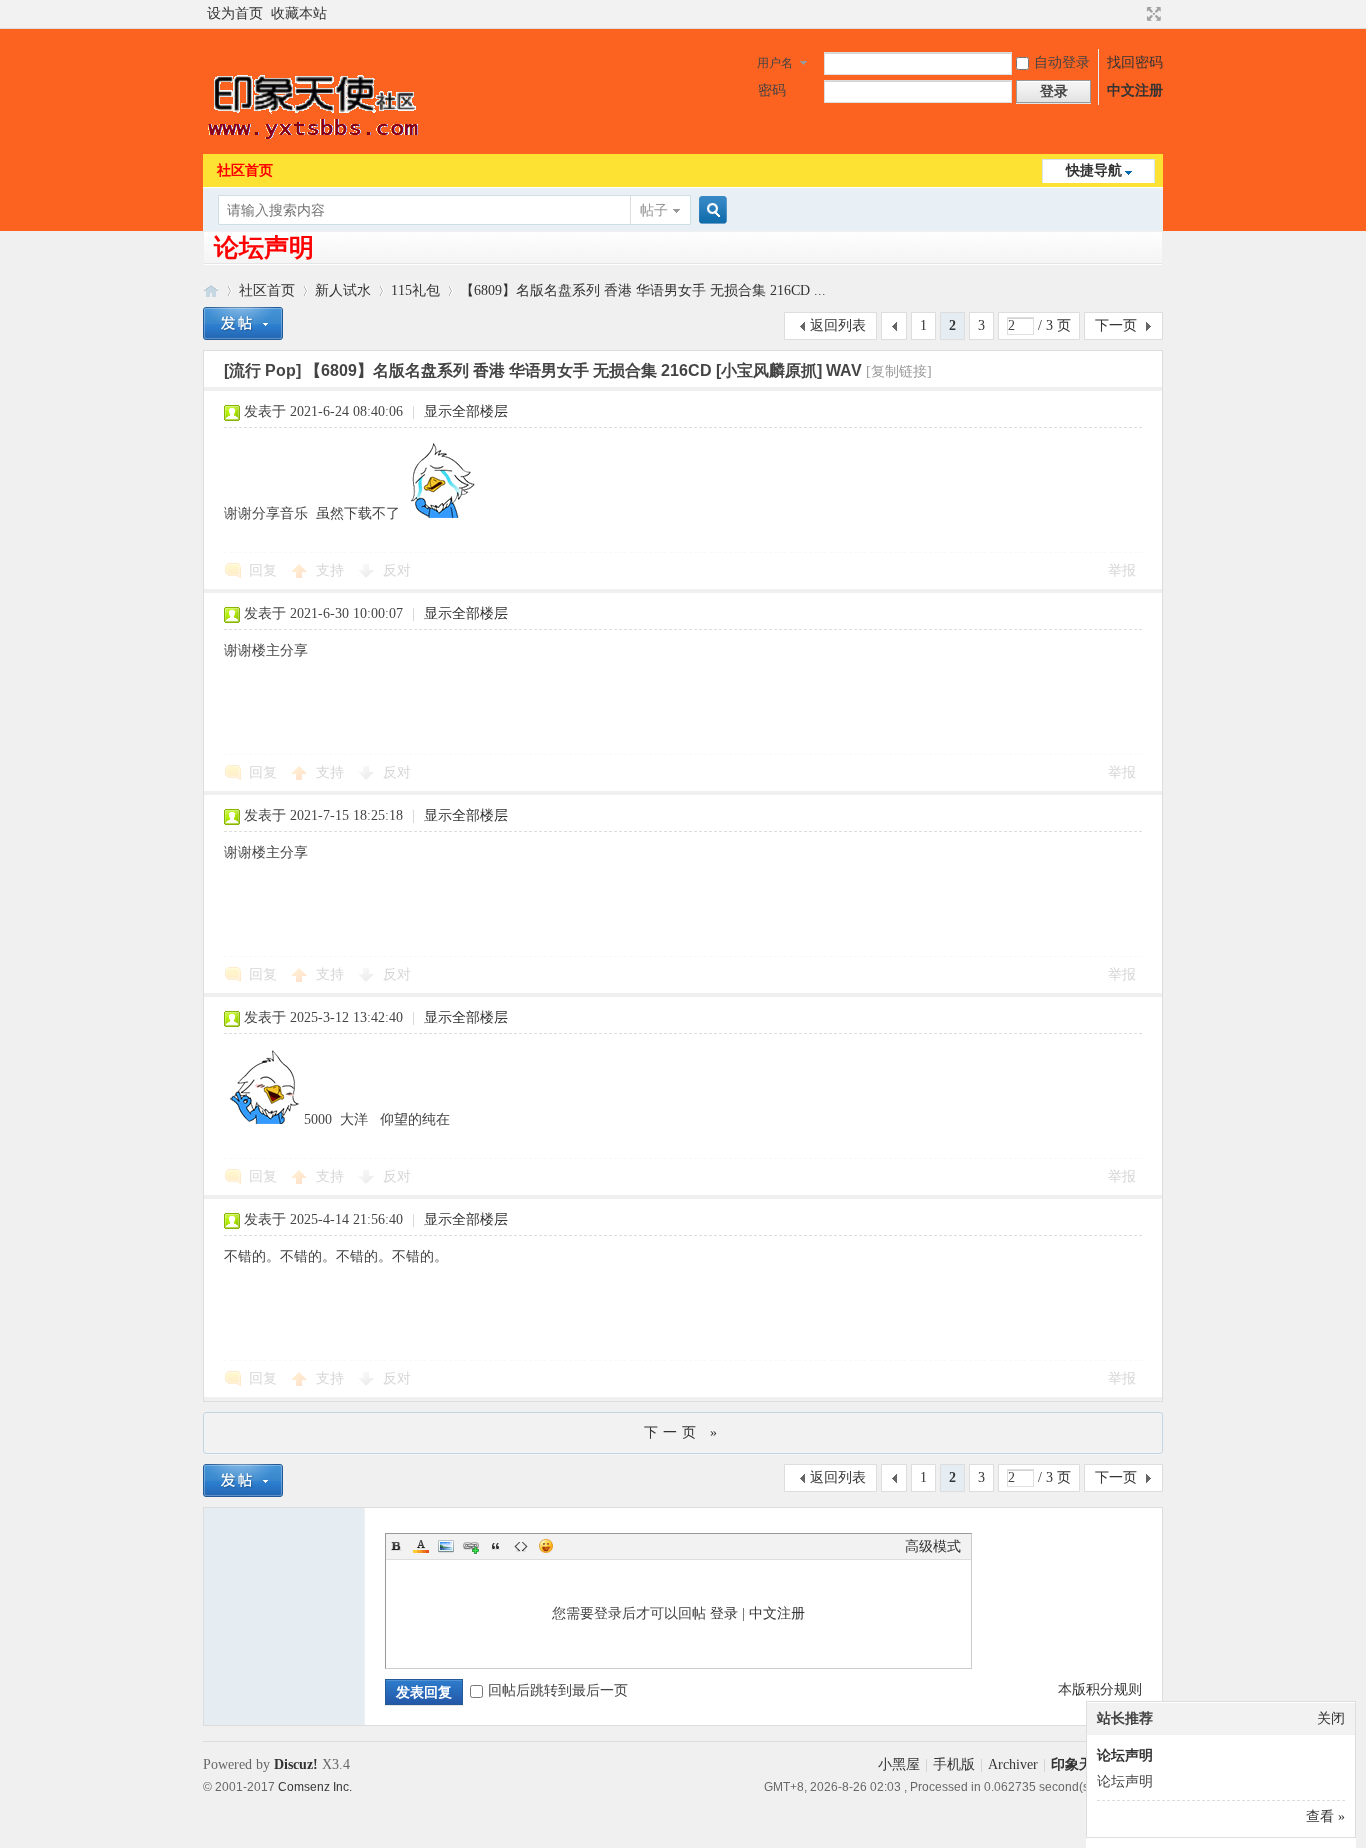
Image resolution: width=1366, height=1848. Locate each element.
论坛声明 (264, 247)
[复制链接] (899, 371)
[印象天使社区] (315, 141)
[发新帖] (243, 323)
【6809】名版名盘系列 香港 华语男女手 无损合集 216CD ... (643, 290)
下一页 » (683, 1432)
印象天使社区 (211, 290)
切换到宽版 (1151, 14)
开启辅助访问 (1135, 14)
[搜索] (710, 210)
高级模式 (933, 1546)
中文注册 (1135, 90)
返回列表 (838, 325)
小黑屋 (899, 1764)
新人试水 (343, 290)
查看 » (1325, 1816)
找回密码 (1135, 62)
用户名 (775, 63)
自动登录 (1062, 62)
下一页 (1116, 325)
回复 (263, 570)
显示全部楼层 (466, 411)
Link (471, 1546)
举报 (1122, 570)
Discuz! (296, 1764)
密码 (772, 90)
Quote (496, 1546)
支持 (332, 570)
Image (446, 1546)
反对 (397, 570)
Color (421, 1546)
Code (521, 1546)
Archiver (1013, 1764)
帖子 (654, 210)
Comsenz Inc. (315, 1786)
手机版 (954, 1764)
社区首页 (245, 170)
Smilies (546, 1546)
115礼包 (415, 290)
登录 (724, 1613)
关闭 (1331, 1718)
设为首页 (235, 13)
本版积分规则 (1100, 1689)
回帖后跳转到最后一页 (558, 1690)
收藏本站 (299, 13)
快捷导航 (1094, 170)
